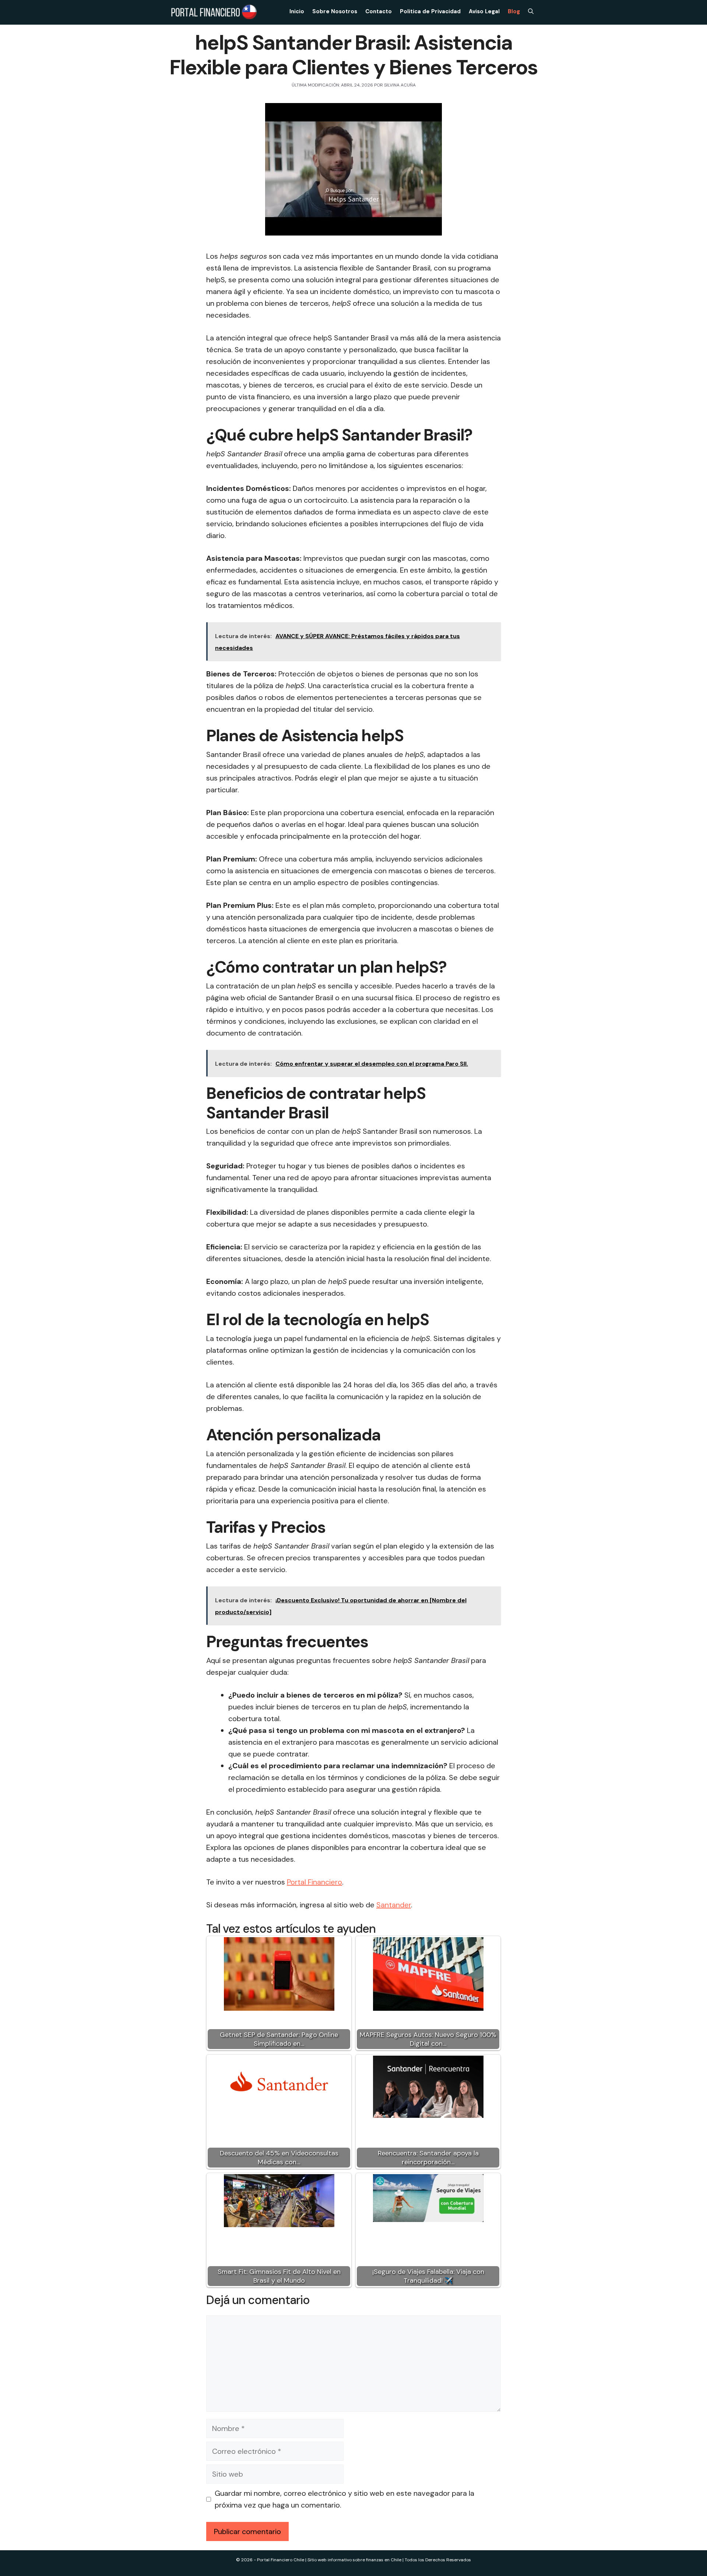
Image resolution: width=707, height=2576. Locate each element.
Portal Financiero (314, 1882)
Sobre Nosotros (335, 11)
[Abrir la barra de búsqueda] (531, 11)
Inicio (297, 11)
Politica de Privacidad (430, 11)
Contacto (379, 11)
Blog (514, 11)
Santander (394, 1905)
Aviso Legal (484, 11)
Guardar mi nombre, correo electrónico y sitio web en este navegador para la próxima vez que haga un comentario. (344, 2499)
